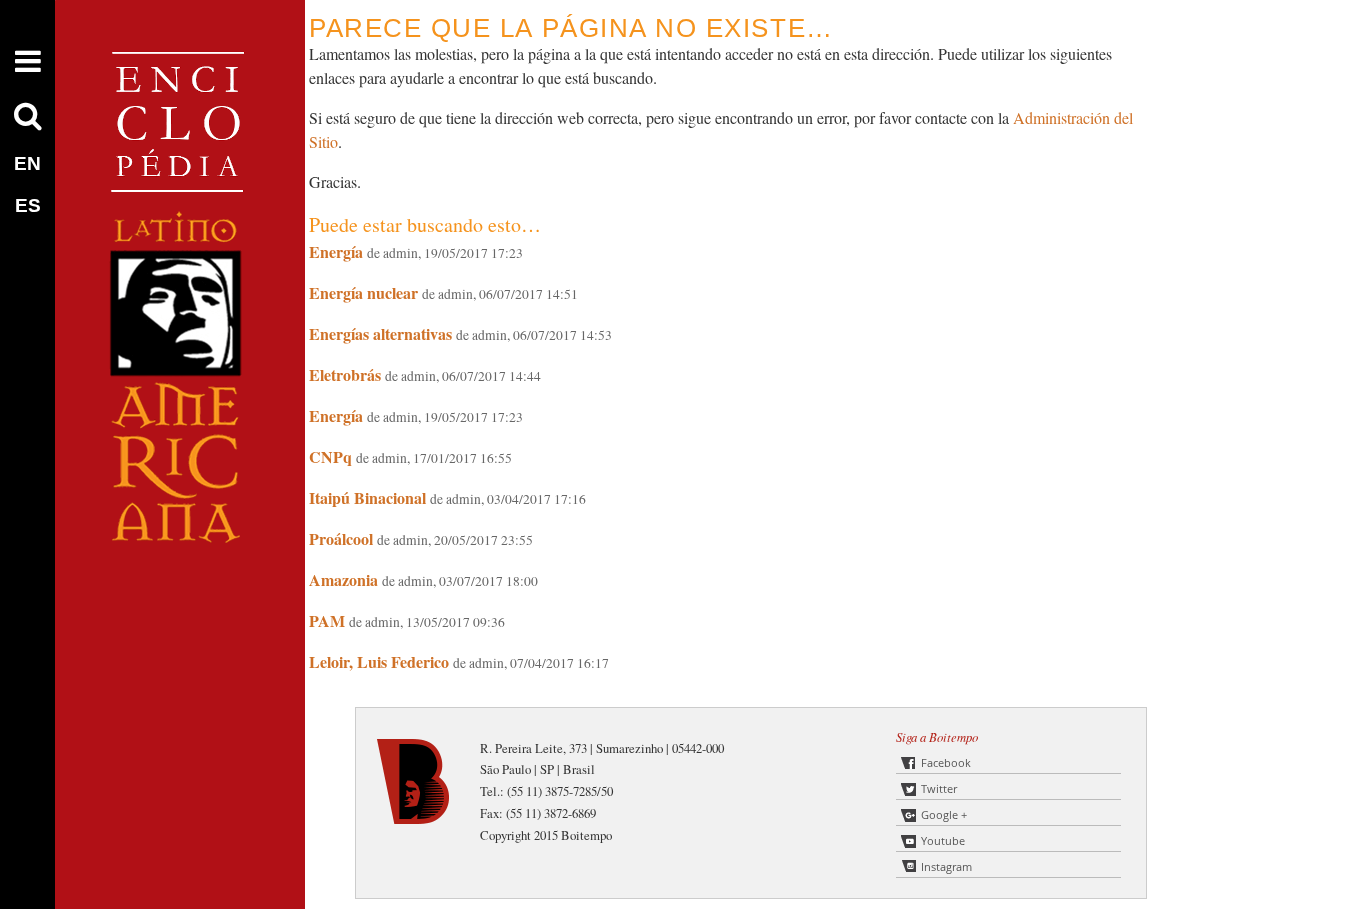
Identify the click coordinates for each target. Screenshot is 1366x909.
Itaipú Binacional (367, 497)
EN (27, 163)
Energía (336, 251)
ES (28, 205)
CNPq (330, 456)
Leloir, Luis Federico (379, 661)
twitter (939, 788)
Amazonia (343, 579)
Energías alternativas (380, 333)
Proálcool (341, 538)
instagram (946, 866)
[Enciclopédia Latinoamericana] (180, 610)
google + (944, 814)
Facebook (946, 762)
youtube (943, 840)
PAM (327, 620)
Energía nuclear (363, 292)
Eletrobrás (345, 374)
